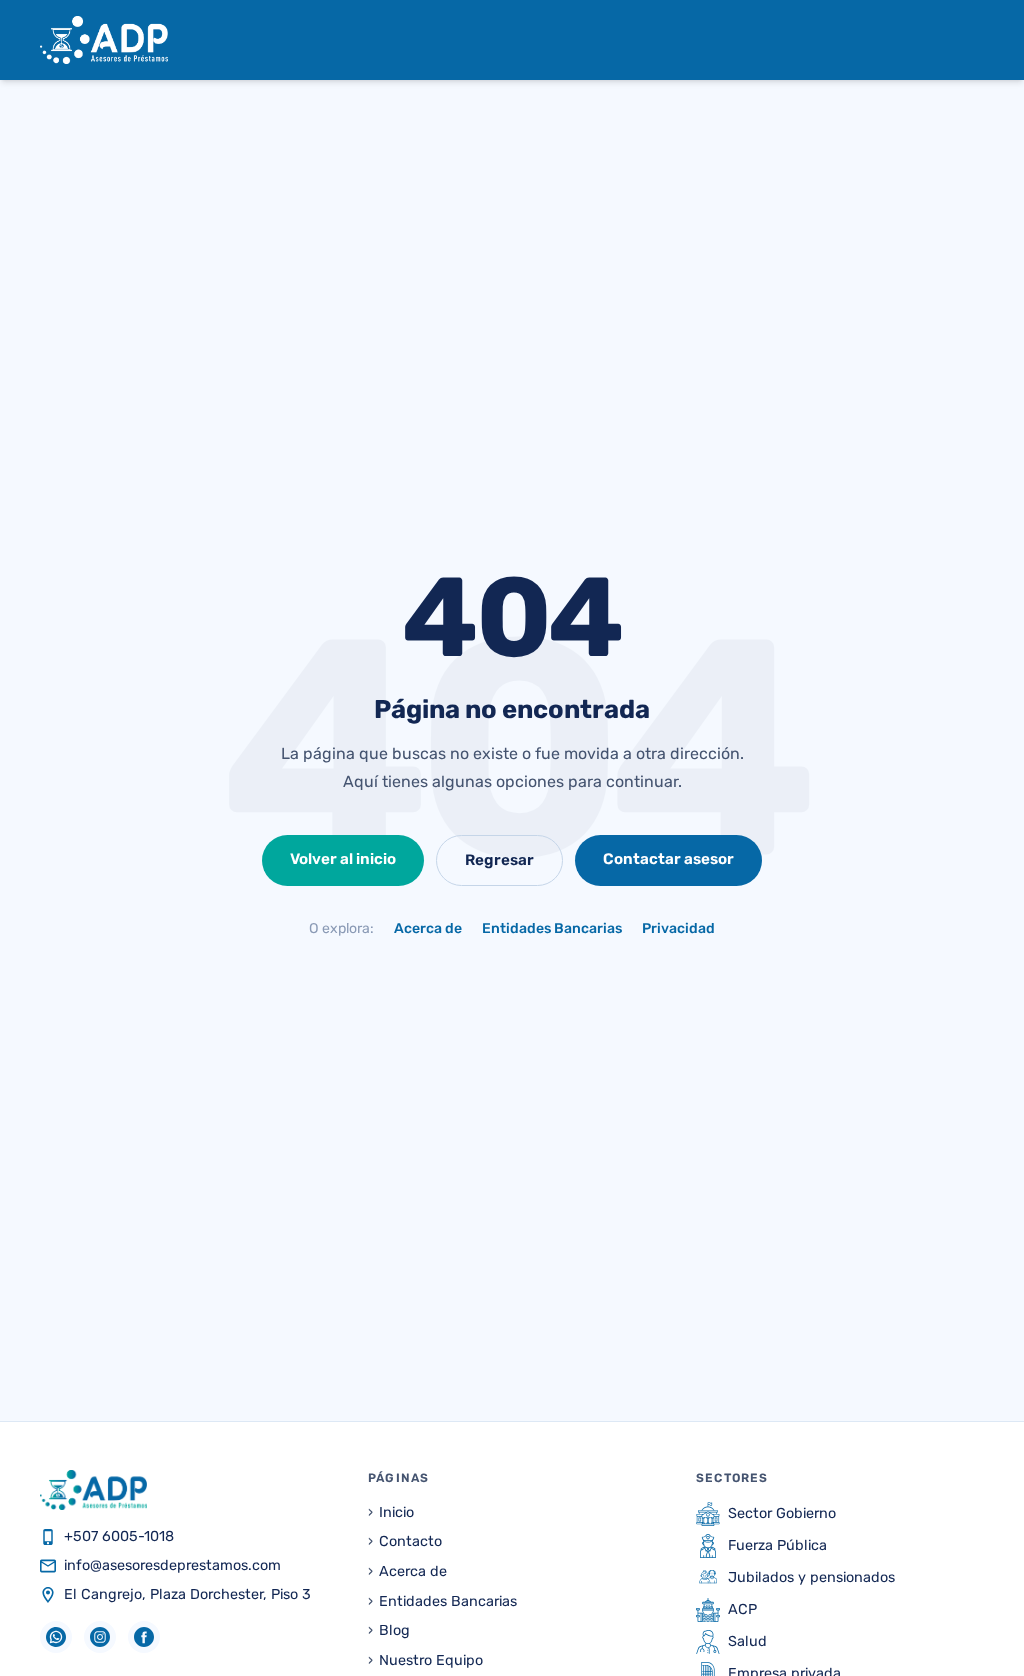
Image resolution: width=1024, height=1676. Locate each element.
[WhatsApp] (56, 1637)
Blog (389, 1630)
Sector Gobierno (782, 1513)
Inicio (391, 1512)
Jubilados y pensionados (811, 1577)
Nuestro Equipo (425, 1660)
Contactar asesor (668, 859)
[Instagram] (100, 1637)
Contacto (405, 1541)
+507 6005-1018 (119, 1536)
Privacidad (678, 928)
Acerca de (428, 928)
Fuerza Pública (777, 1545)
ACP (742, 1609)
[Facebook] (144, 1637)
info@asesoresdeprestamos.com (172, 1565)
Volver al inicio (343, 859)
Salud (747, 1641)
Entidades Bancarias (552, 928)
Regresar (499, 860)
